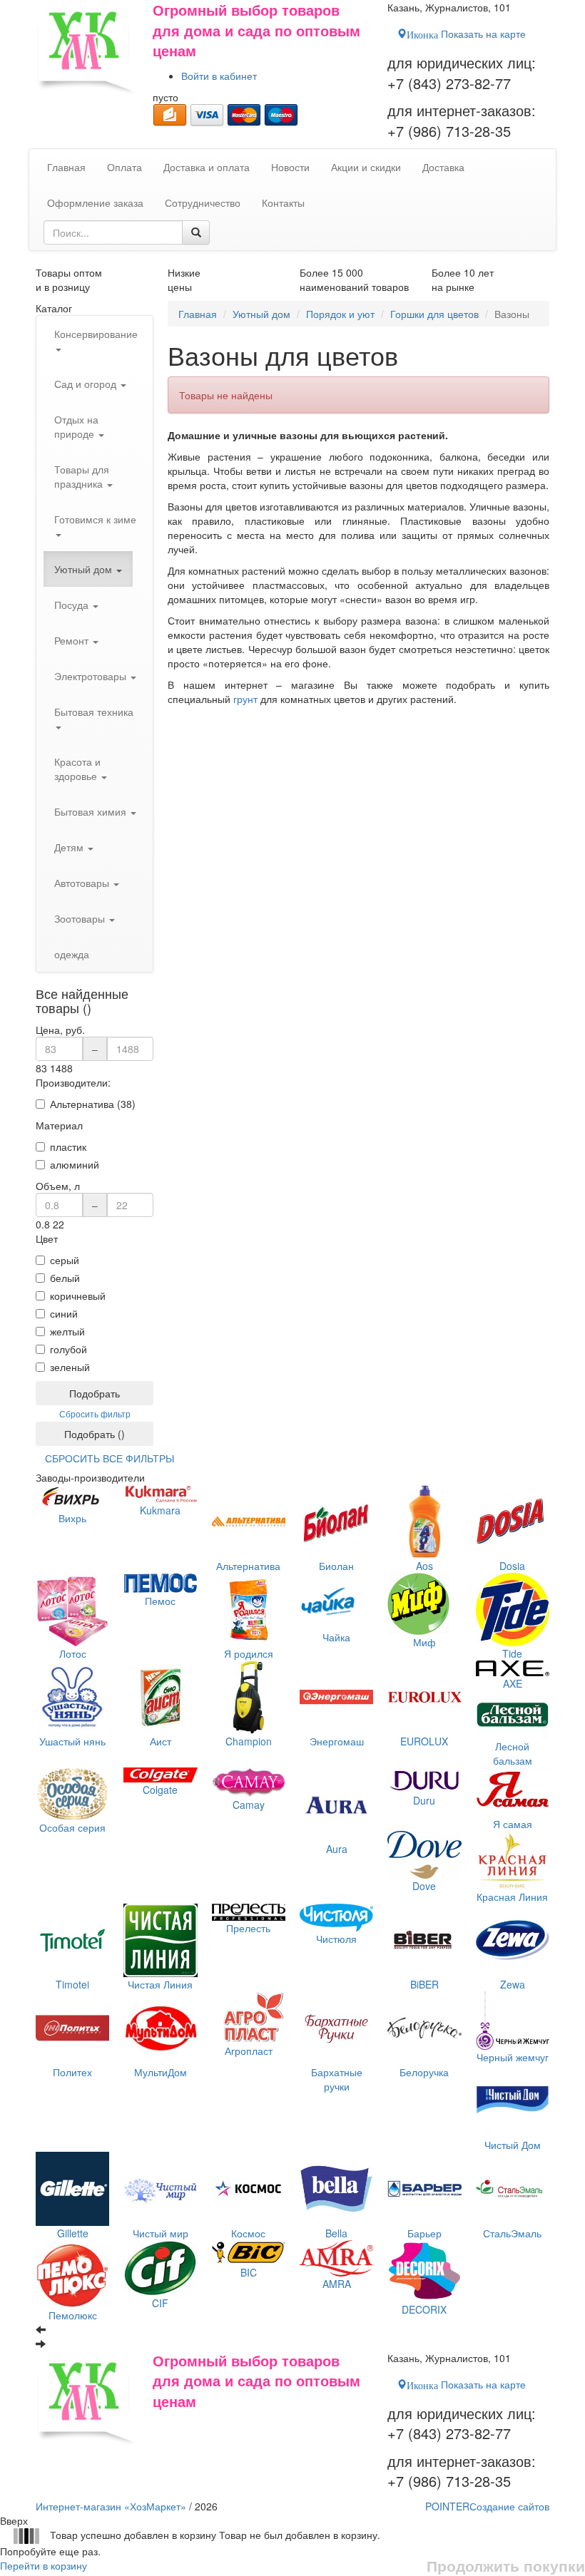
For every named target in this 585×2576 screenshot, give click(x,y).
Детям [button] (70, 847)
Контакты (283, 202)
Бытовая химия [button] (92, 811)
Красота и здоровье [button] (77, 769)
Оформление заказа (95, 202)
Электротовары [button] (92, 676)
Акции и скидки (366, 167)
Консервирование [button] (96, 334)
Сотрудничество (203, 202)
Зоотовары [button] (81, 918)
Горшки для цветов (434, 314)
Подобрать (95, 1393)
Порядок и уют (340, 314)
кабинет (219, 76)
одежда (72, 954)
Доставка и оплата (207, 167)
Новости (290, 167)
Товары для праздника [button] (82, 476)
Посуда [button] (73, 605)
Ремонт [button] (73, 640)
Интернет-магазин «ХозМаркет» (111, 2506)
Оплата (124, 167)
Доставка (443, 167)
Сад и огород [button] (87, 384)
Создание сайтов (487, 2506)
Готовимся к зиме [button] (95, 519)
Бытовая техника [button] (94, 712)
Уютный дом (261, 314)
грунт (245, 699)
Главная (198, 314)
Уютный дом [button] (85, 569)
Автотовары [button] (83, 883)
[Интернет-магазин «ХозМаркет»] (87, 48)
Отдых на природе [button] (76, 426)
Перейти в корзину (44, 2565)
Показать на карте (466, 34)
